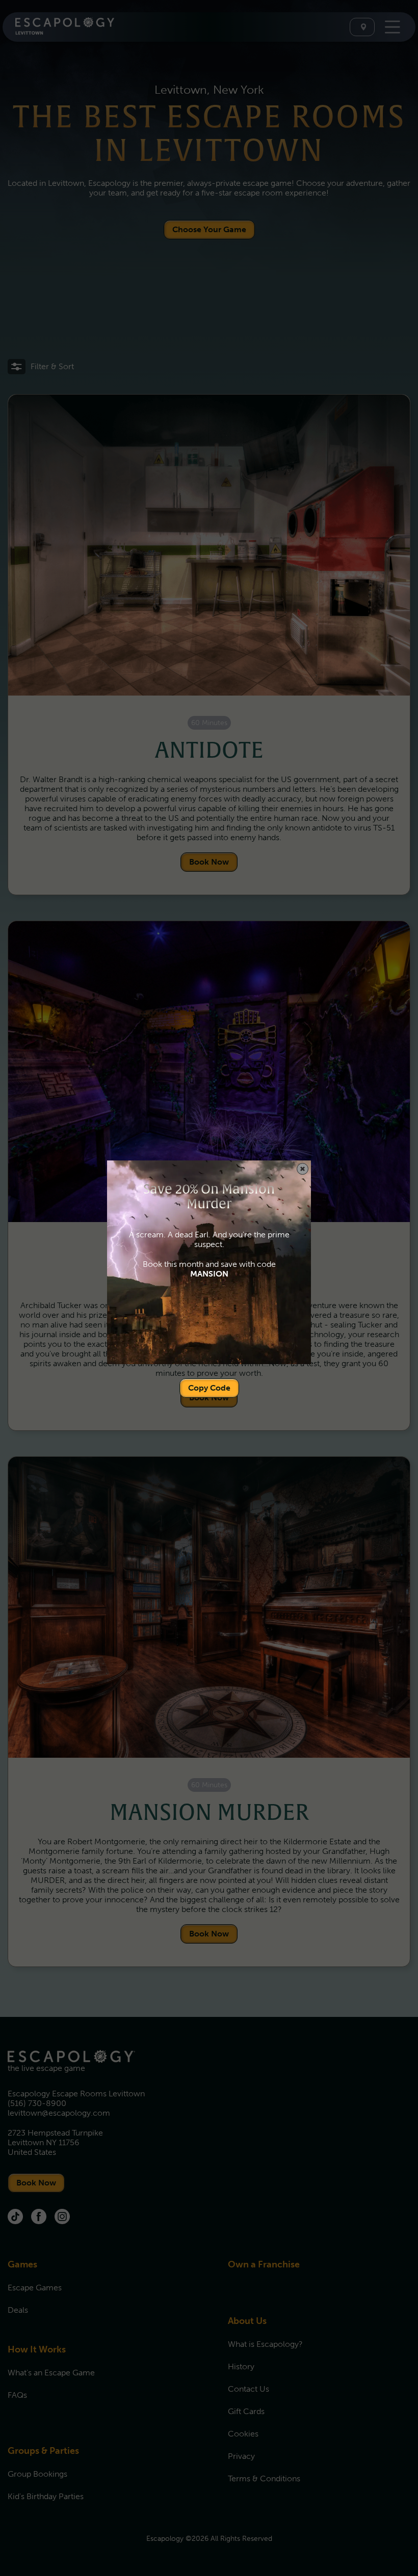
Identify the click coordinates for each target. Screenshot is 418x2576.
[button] (303, 1169)
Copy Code (209, 1388)
